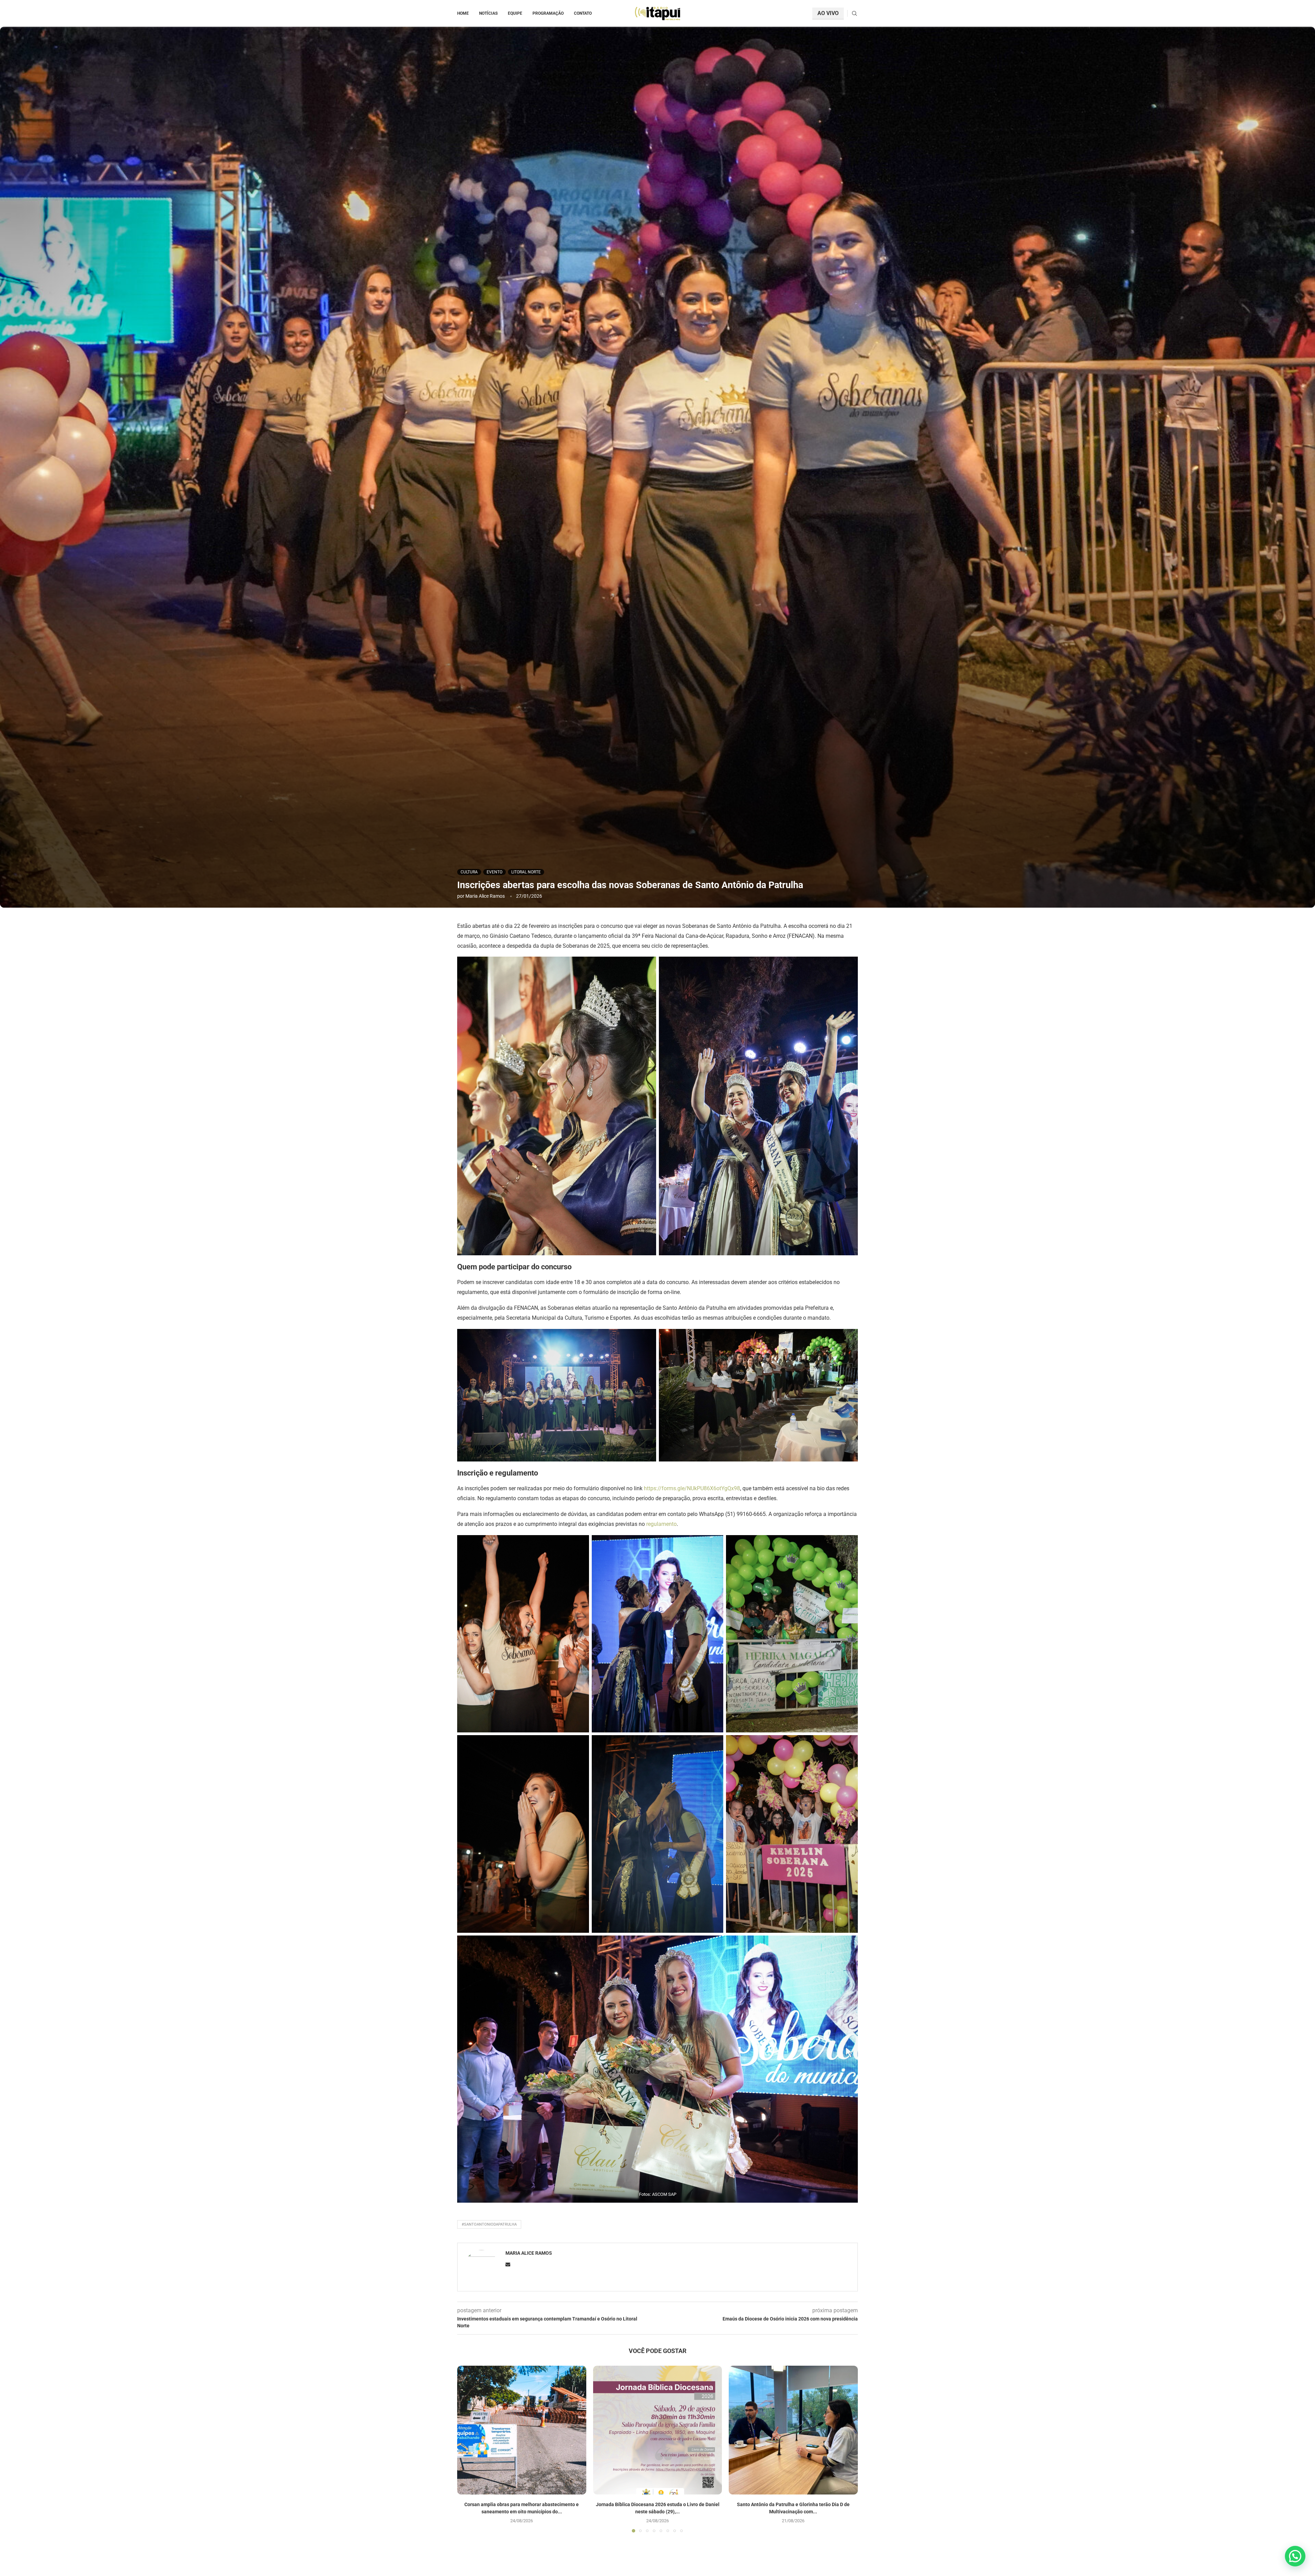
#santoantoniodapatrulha (489, 2224)
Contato (583, 13)
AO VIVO (828, 13)
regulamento (661, 1524)
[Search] (854, 14)
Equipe (515, 13)
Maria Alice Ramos (485, 896)
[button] (466, 2449)
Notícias (488, 13)
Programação (548, 13)
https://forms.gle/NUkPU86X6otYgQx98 (692, 1488)
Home (463, 13)
